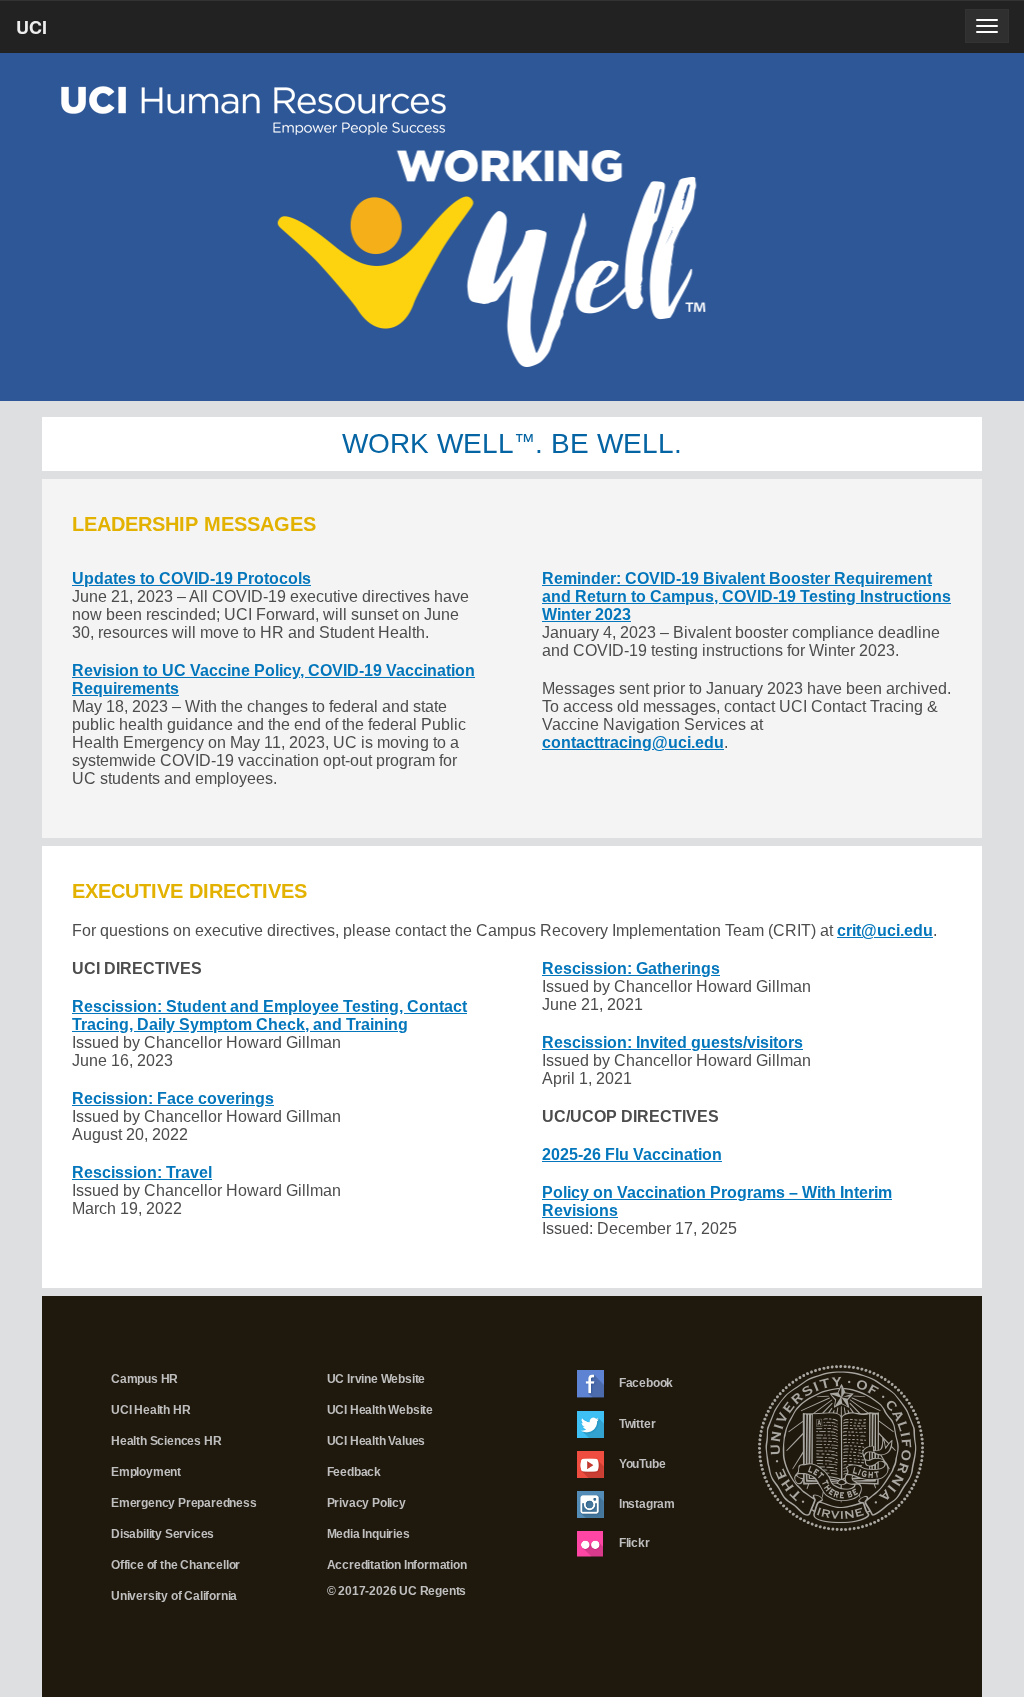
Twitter (635, 1423)
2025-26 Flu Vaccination (632, 1154)
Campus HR (144, 1379)
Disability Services (162, 1534)
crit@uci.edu (885, 930)
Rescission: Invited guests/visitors (672, 1042)
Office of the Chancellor (175, 1565)
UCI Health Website (380, 1410)
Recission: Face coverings (173, 1098)
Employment (146, 1472)
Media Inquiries (368, 1534)
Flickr (633, 1543)
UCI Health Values (376, 1441)
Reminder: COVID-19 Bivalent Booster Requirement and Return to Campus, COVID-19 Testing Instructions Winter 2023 (746, 596)
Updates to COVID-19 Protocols (191, 578)
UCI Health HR (150, 1410)
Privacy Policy (366, 1503)
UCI (65, 33)
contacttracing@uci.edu (633, 742)
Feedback (354, 1472)
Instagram (645, 1503)
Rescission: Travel (142, 1172)
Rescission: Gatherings (631, 968)
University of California (174, 1596)
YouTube (640, 1463)
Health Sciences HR (166, 1441)
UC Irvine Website (376, 1379)
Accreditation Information (397, 1565)
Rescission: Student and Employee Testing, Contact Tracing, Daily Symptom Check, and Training (269, 1015)
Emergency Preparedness (184, 1503)
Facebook (644, 1383)
